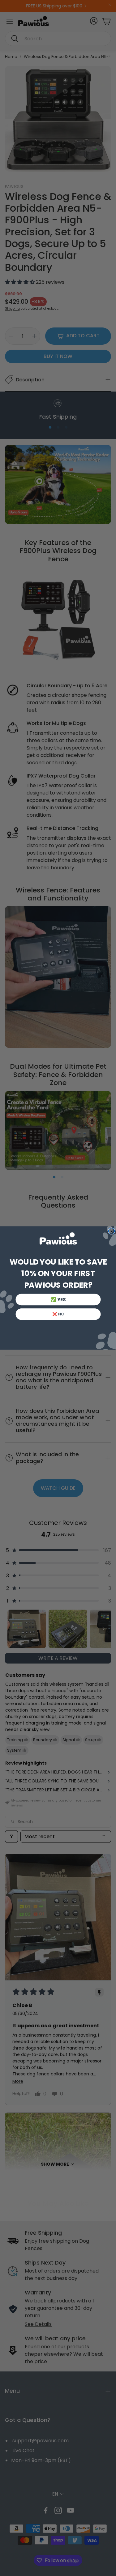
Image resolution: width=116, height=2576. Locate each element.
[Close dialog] (111, 1231)
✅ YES (58, 1300)
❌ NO (58, 1314)
